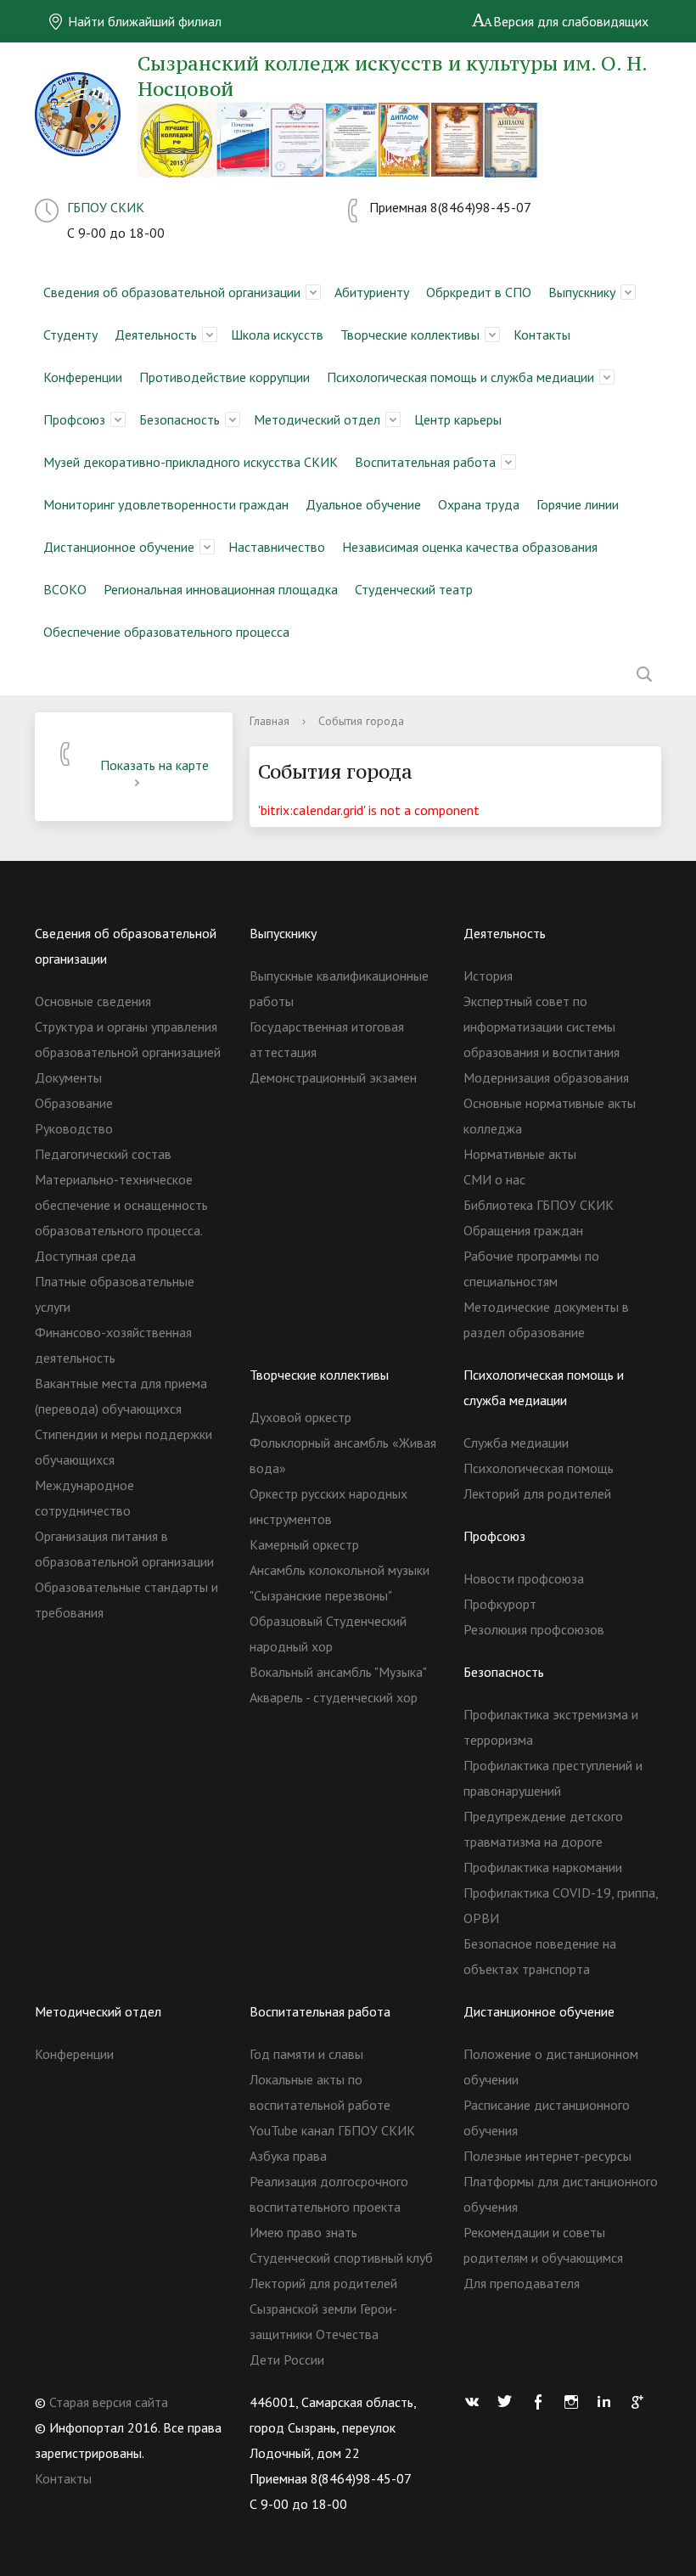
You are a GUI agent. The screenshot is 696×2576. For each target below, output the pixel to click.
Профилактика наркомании (543, 1867)
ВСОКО (65, 589)
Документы (68, 1077)
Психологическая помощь (539, 1468)
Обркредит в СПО (479, 292)
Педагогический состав (103, 1154)
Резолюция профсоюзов (534, 1629)
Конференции (83, 377)
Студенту (70, 335)
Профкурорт (500, 1604)
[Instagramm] (575, 2402)
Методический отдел (317, 419)
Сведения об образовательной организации (172, 292)
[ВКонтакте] (476, 2402)
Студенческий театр (414, 589)
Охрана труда (479, 504)
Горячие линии (578, 504)
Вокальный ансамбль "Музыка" (338, 1672)
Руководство (74, 1128)
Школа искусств (277, 335)
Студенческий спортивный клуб (341, 2258)
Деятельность (156, 335)
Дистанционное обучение (119, 547)
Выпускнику (582, 292)
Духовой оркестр (300, 1417)
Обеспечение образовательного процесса (166, 632)
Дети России (287, 2359)
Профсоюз (74, 419)
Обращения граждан (523, 1230)
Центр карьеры (458, 419)
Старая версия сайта (109, 2402)
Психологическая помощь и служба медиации (460, 377)
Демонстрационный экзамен (333, 1077)
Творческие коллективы (410, 335)
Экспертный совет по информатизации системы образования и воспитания (542, 1026)
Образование (74, 1103)
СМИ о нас (494, 1179)
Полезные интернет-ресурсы (547, 2156)
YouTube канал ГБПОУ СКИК (332, 2130)
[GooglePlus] (642, 2402)
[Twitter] (509, 2402)
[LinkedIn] (609, 2402)
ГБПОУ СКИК (106, 207)
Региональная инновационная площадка (221, 589)
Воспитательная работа (425, 462)
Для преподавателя (522, 2283)
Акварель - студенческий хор (334, 1697)
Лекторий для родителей (537, 1493)
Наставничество (277, 547)
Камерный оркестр (304, 1544)
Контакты (542, 335)
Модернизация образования (546, 1077)
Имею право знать (303, 2232)
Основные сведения (93, 1001)
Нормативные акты (520, 1154)
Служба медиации (516, 1443)
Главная (269, 721)
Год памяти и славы (306, 2054)
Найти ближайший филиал (143, 21)
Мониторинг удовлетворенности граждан (166, 504)
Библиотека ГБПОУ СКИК (539, 1205)
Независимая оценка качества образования (470, 547)
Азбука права (288, 2156)
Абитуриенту (372, 292)
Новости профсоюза (524, 1578)
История (488, 976)
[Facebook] (542, 2402)
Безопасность (180, 419)
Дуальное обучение (363, 504)
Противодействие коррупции (225, 377)
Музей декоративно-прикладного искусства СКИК (191, 462)
